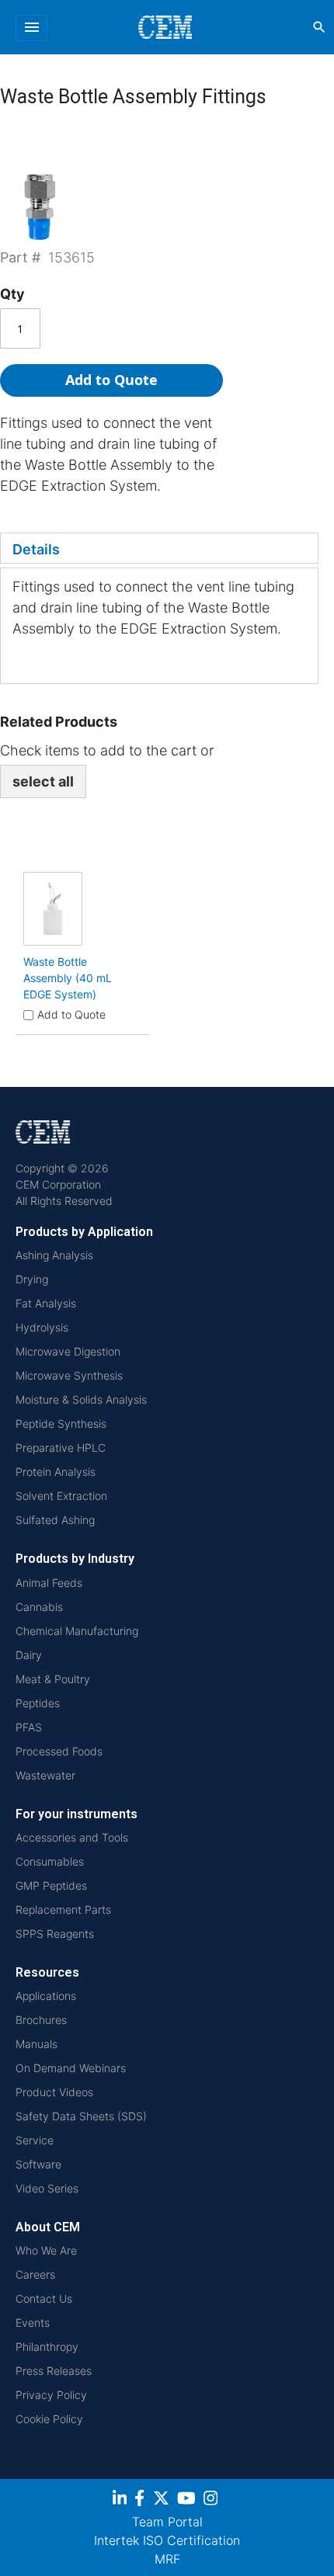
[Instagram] (212, 2500)
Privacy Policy (51, 2395)
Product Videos (54, 2092)
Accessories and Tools (72, 1837)
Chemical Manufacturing (77, 1631)
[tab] (159, 548)
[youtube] (188, 2500)
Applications (46, 1996)
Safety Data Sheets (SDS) (81, 2116)
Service (35, 2140)
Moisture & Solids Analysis (81, 1399)
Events (33, 2323)
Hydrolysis (42, 1327)
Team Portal (167, 2522)
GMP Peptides (51, 1885)
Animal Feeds (49, 1583)
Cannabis (39, 1607)
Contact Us (44, 2298)
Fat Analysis (46, 1303)
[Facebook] (144, 2500)
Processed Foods (59, 1751)
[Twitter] (163, 2500)
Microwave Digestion (68, 1351)
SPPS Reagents (55, 1934)
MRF (167, 2559)
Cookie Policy (49, 2419)
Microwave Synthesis (69, 1375)
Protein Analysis (56, 1472)
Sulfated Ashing (55, 1520)
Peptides (38, 1703)
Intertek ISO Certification (167, 2540)
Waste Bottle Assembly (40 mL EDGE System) (68, 978)
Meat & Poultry (53, 1679)
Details (36, 549)
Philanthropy (47, 2347)
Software (38, 2164)
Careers (35, 2274)
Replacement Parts (63, 1909)
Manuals (37, 2044)
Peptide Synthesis (61, 1423)
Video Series (47, 2188)
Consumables (50, 1861)
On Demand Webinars (71, 2068)
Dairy (29, 1655)
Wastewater (45, 1775)
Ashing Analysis (54, 1255)
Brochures (41, 2020)
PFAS (29, 1727)
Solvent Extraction (61, 1496)
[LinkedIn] (122, 2500)
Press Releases (54, 2371)
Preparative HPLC (61, 1448)
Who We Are (46, 2250)
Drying (32, 1279)
